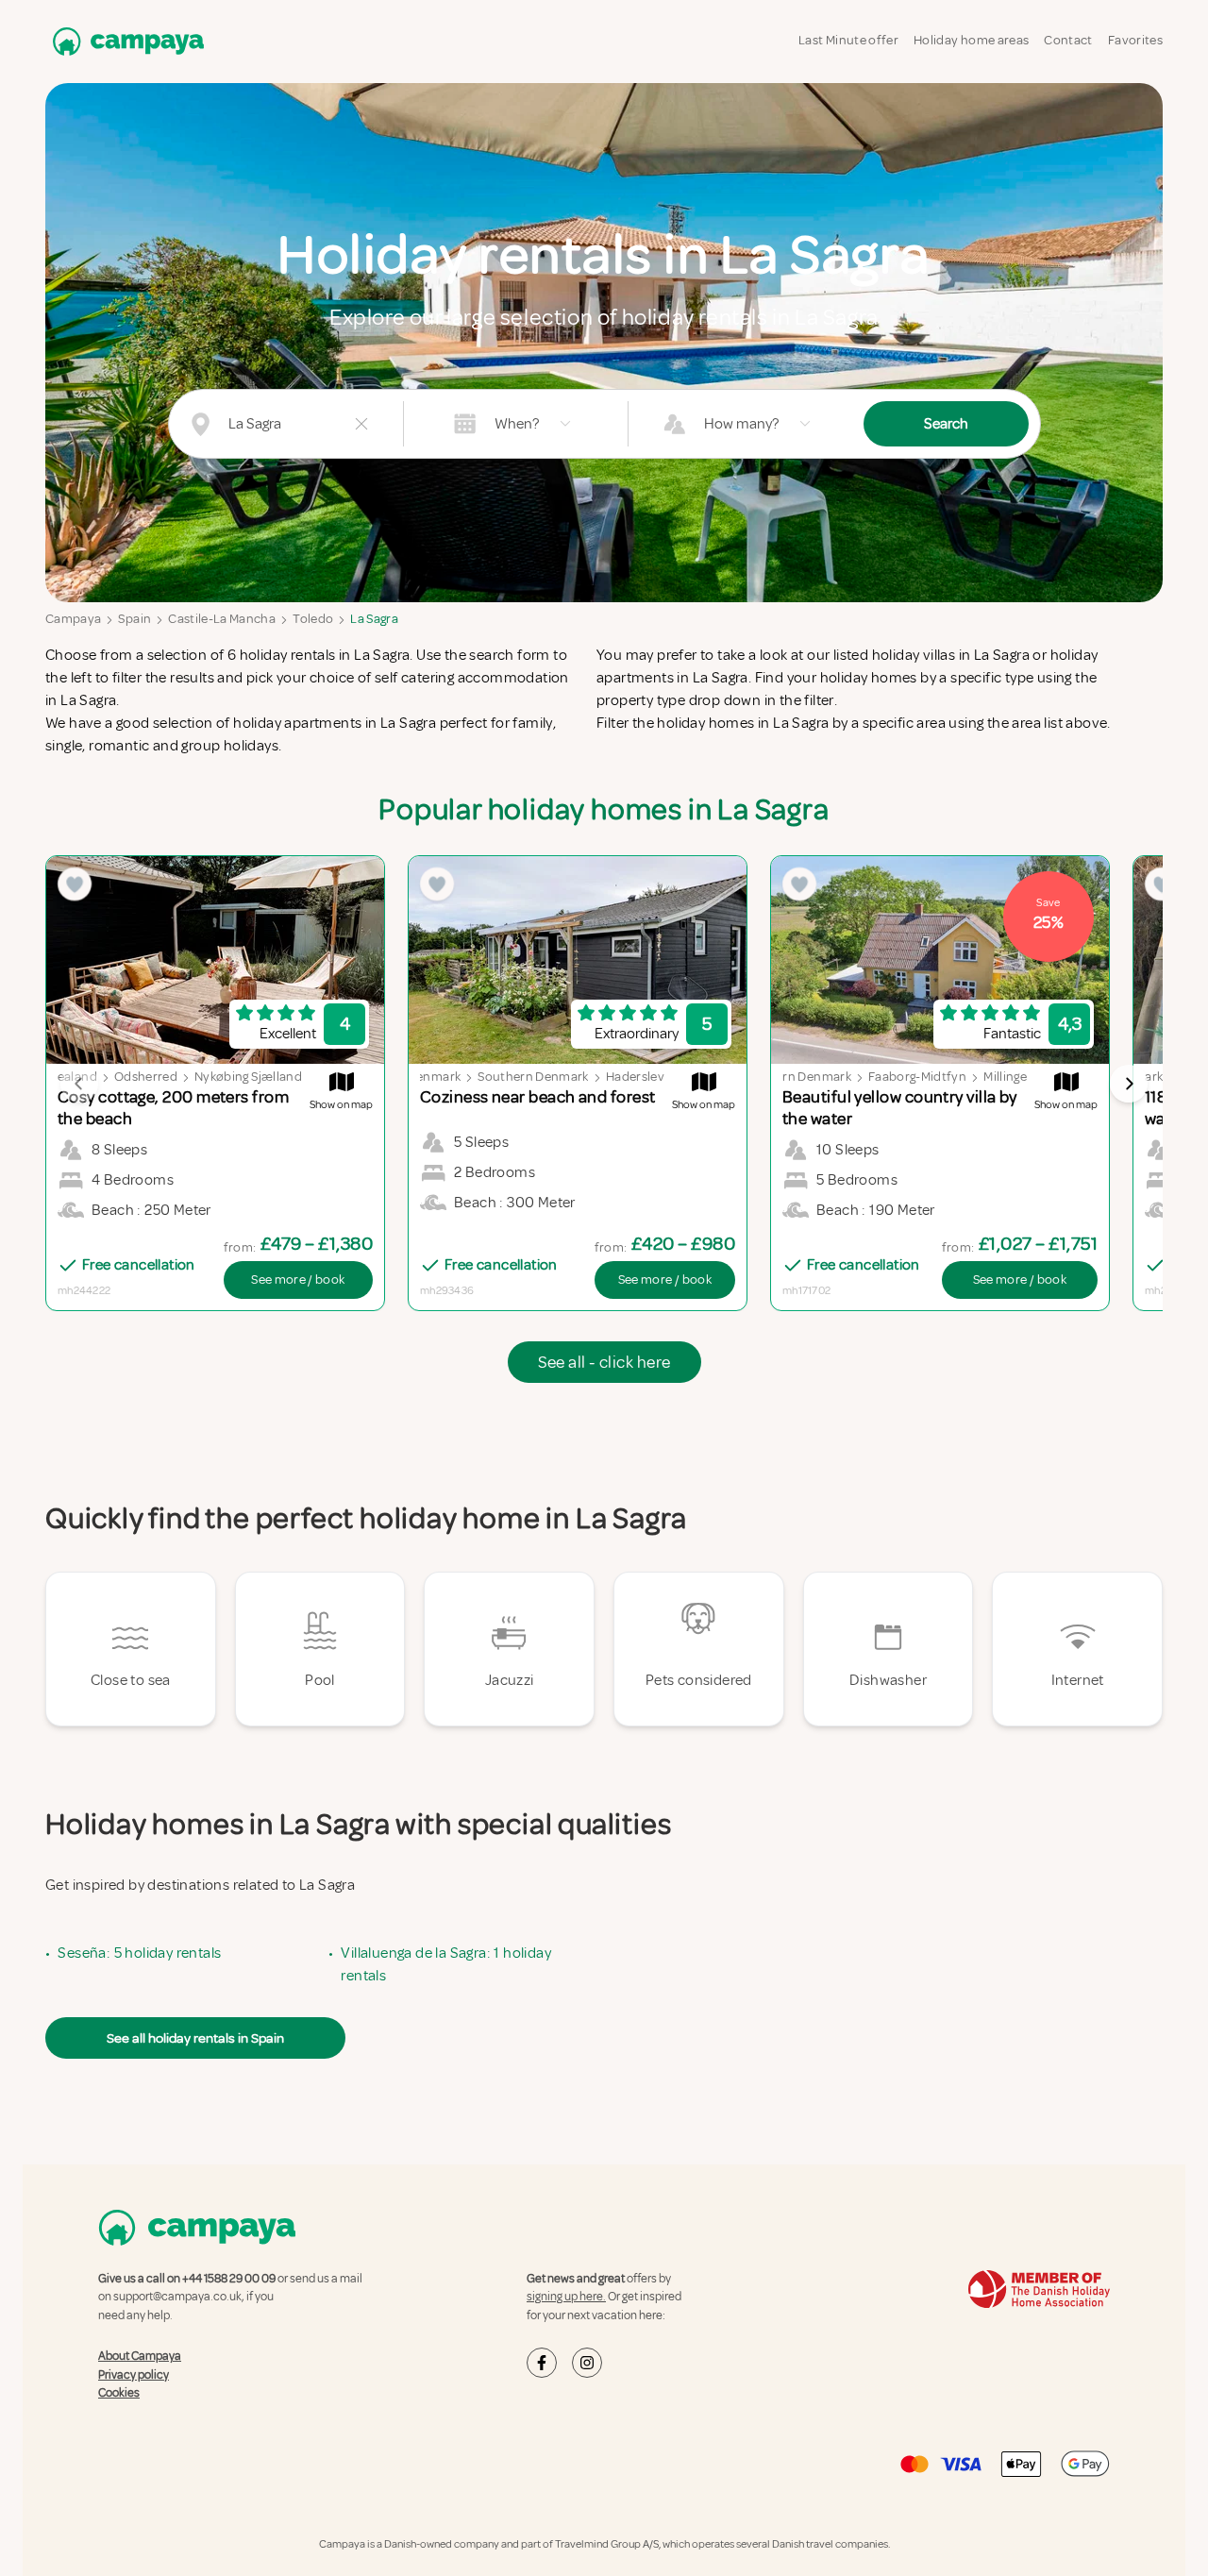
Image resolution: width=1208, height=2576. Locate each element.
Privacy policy (134, 2375)
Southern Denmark (533, 1077)
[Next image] (1129, 1084)
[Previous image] (79, 1084)
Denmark (434, 1077)
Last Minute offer (848, 40)
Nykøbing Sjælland (248, 1077)
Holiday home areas (971, 40)
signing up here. (566, 2297)
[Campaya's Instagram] (587, 2363)
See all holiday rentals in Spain (195, 2038)
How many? (741, 424)
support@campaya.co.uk (177, 2297)
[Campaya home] (125, 41)
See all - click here (604, 1362)
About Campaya (140, 2356)
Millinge (1005, 1077)
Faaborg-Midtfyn (917, 1077)
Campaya (73, 619)
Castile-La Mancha (222, 619)
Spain (134, 619)
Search (946, 424)
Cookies (119, 2393)
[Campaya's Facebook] (542, 2363)
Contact (1068, 40)
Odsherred (146, 1077)
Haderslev (635, 1077)
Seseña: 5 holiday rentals (139, 1953)
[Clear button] (361, 424)
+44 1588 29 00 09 (229, 2279)
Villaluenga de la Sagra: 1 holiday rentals (446, 1964)
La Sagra (374, 619)
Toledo (313, 619)
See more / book (298, 1280)
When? (517, 424)
